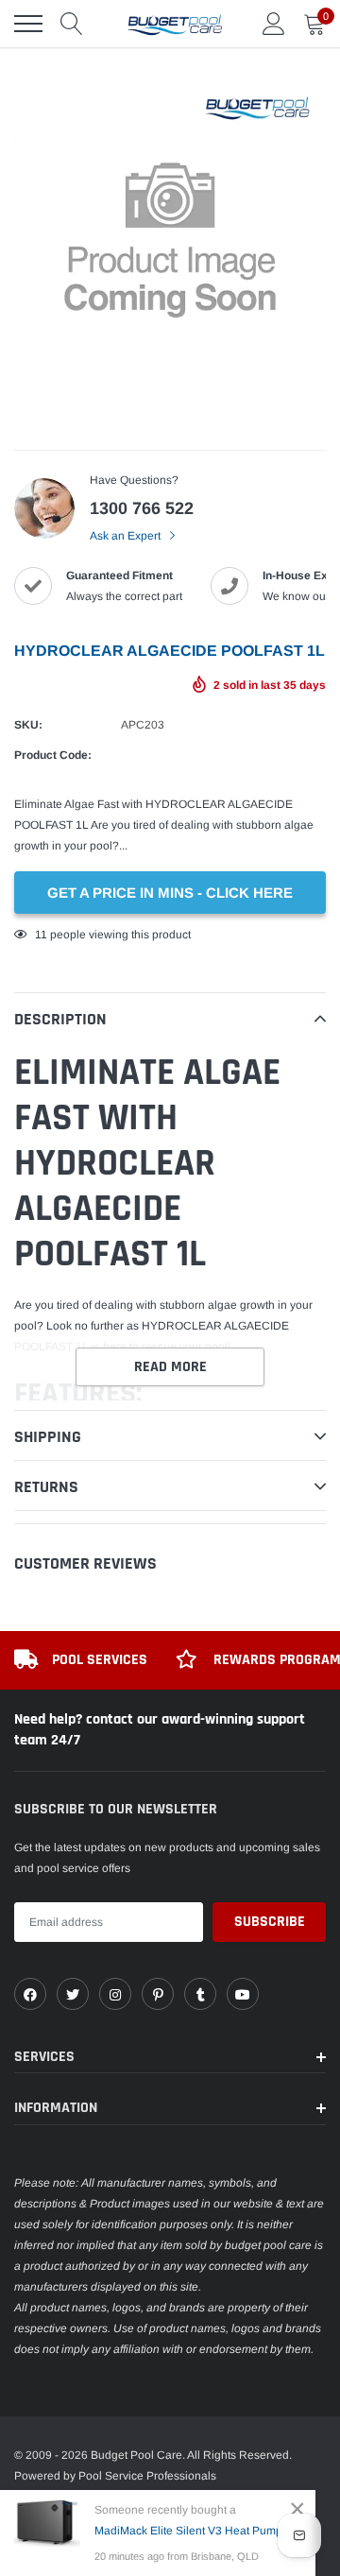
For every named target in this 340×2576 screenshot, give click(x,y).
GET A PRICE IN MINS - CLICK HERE (170, 893)
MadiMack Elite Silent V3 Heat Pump (188, 2531)
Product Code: (53, 755)
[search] (72, 24)
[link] (30, 1994)
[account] (274, 24)
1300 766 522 (142, 508)
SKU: (28, 725)
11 (41, 935)
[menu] (28, 24)
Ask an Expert (127, 536)
